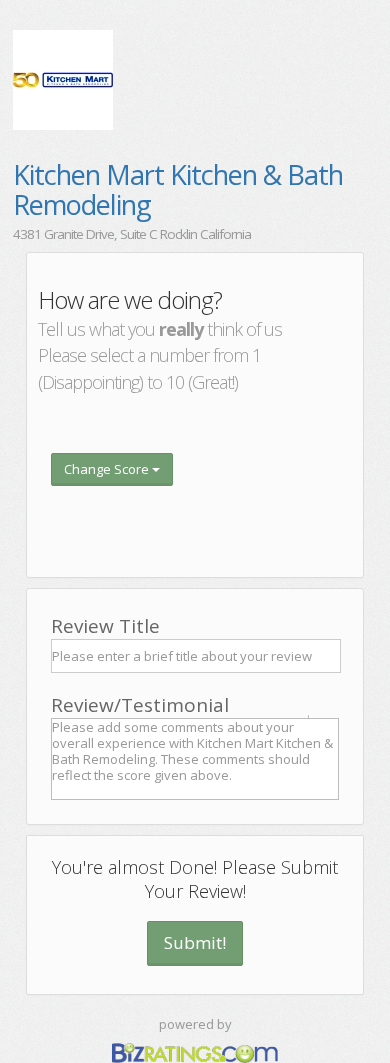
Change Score (108, 469)
